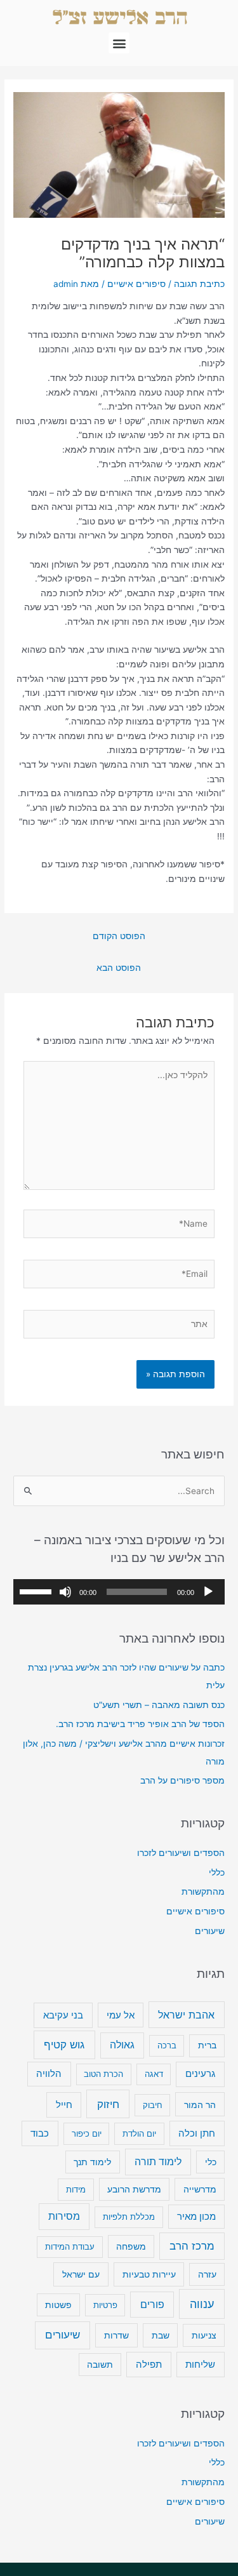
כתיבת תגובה (199, 284)
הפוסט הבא (119, 968)
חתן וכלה (197, 2133)
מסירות (64, 2216)
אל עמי (121, 2015)
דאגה (154, 2074)
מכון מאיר (196, 2217)
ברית (207, 2045)
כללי (217, 1872)
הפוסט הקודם (119, 936)
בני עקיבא (63, 2015)
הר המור (200, 2105)
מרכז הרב (192, 2246)
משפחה (131, 2246)
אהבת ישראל (186, 2015)
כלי (211, 2162)
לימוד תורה (158, 2162)
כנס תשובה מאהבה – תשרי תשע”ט (159, 1705)
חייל (64, 2105)
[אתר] (119, 1326)
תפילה (149, 2364)
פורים (152, 2305)
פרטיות (105, 2305)
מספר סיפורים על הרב (182, 1780)
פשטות (58, 2305)
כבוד (40, 2133)
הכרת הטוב (103, 2074)
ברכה (167, 2045)
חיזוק (108, 2104)
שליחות (200, 2364)
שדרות (116, 2335)
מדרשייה (200, 2189)
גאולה (122, 2045)
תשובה (100, 2365)
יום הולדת (139, 2133)
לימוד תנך (92, 2162)
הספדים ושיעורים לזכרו (181, 1853)
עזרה (207, 2274)
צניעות (204, 2335)
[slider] (37, 1591)
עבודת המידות (70, 2246)
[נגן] (208, 1592)
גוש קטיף (64, 2044)
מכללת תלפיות (129, 2217)
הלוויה (49, 2073)
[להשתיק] (65, 1592)
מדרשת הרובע (134, 2189)
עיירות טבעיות (149, 2274)
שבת (161, 2335)
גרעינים (200, 2073)
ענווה (202, 2304)
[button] (119, 43)
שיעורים (210, 1931)
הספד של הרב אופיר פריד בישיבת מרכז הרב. (140, 1724)
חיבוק (153, 2105)
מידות (76, 2189)
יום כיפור (87, 2133)
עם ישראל (81, 2274)
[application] (119, 1592)
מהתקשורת (203, 1892)
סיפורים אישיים (136, 284)
